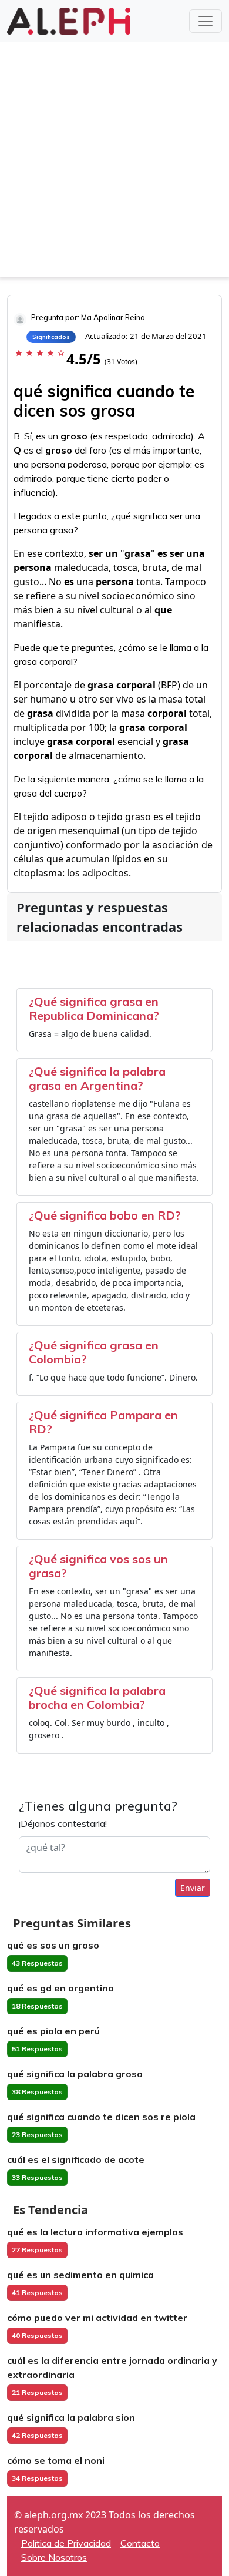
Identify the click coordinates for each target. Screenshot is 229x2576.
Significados (51, 337)
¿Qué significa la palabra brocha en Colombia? (97, 1697)
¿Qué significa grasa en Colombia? (94, 1352)
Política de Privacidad (66, 2543)
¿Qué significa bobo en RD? (105, 1215)
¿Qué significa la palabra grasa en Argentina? (97, 1078)
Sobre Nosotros (54, 2557)
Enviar (193, 1888)
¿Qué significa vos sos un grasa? (98, 1566)
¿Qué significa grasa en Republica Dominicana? (94, 1008)
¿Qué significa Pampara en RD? (103, 1422)
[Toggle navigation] (206, 21)
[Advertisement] (114, 163)
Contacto (140, 2543)
